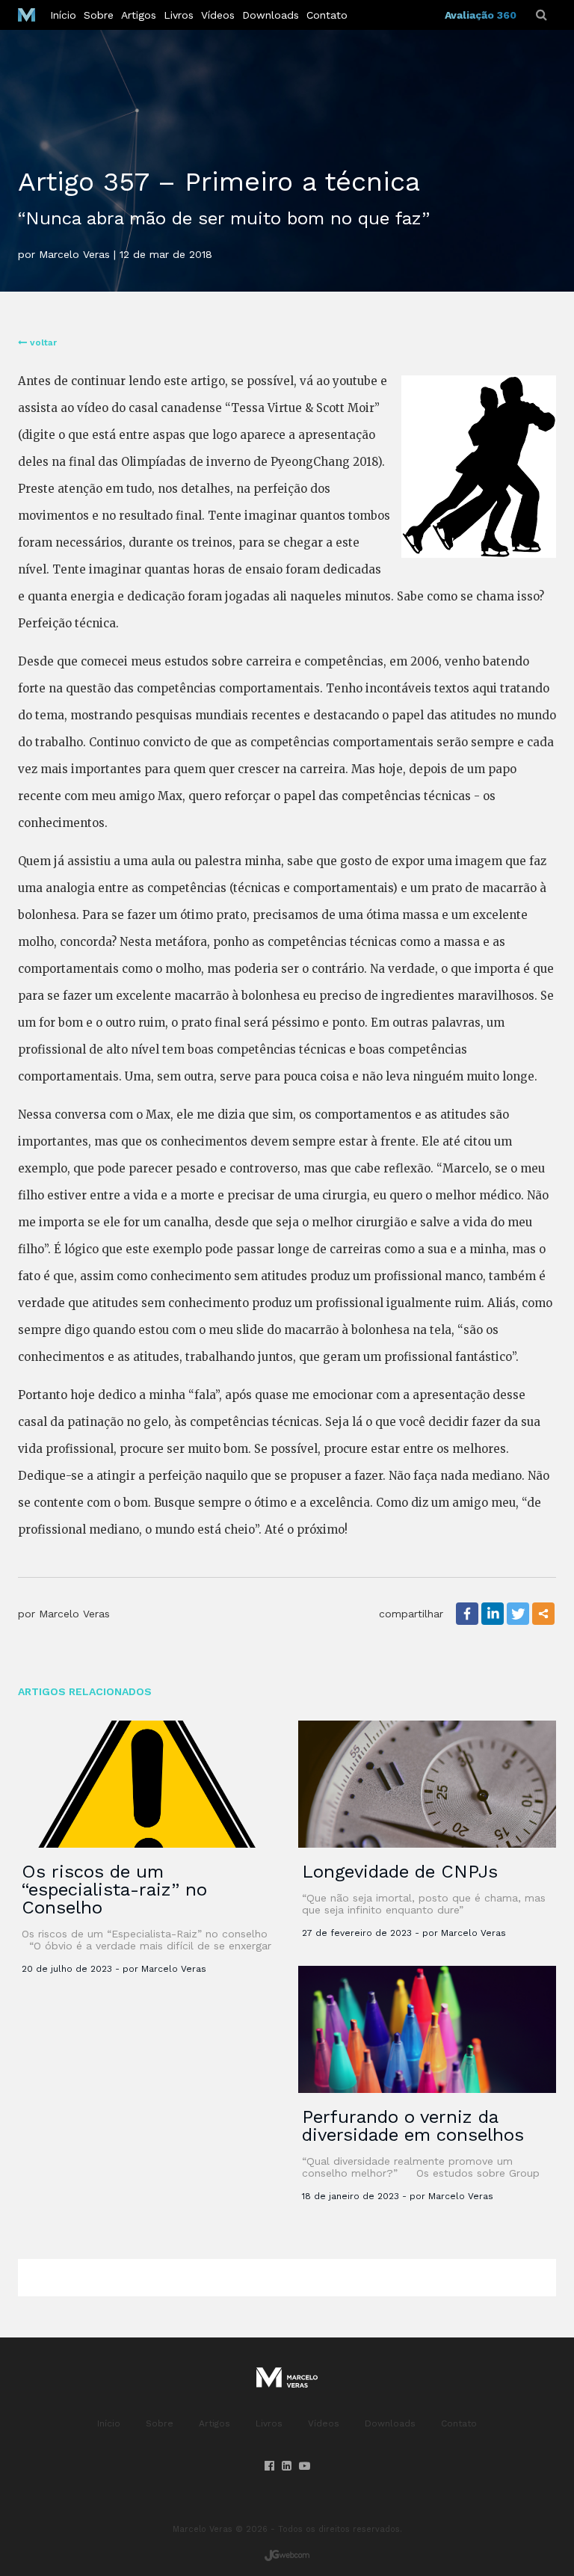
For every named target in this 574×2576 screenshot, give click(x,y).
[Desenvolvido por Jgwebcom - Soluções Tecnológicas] (287, 2555)
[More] (543, 1614)
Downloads (271, 15)
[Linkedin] (493, 1614)
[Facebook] (467, 1614)
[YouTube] (305, 2466)
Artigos (139, 15)
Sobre (99, 15)
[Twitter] (518, 1614)
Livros (179, 15)
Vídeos (218, 15)
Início (63, 15)
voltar (42, 342)
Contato (327, 15)
